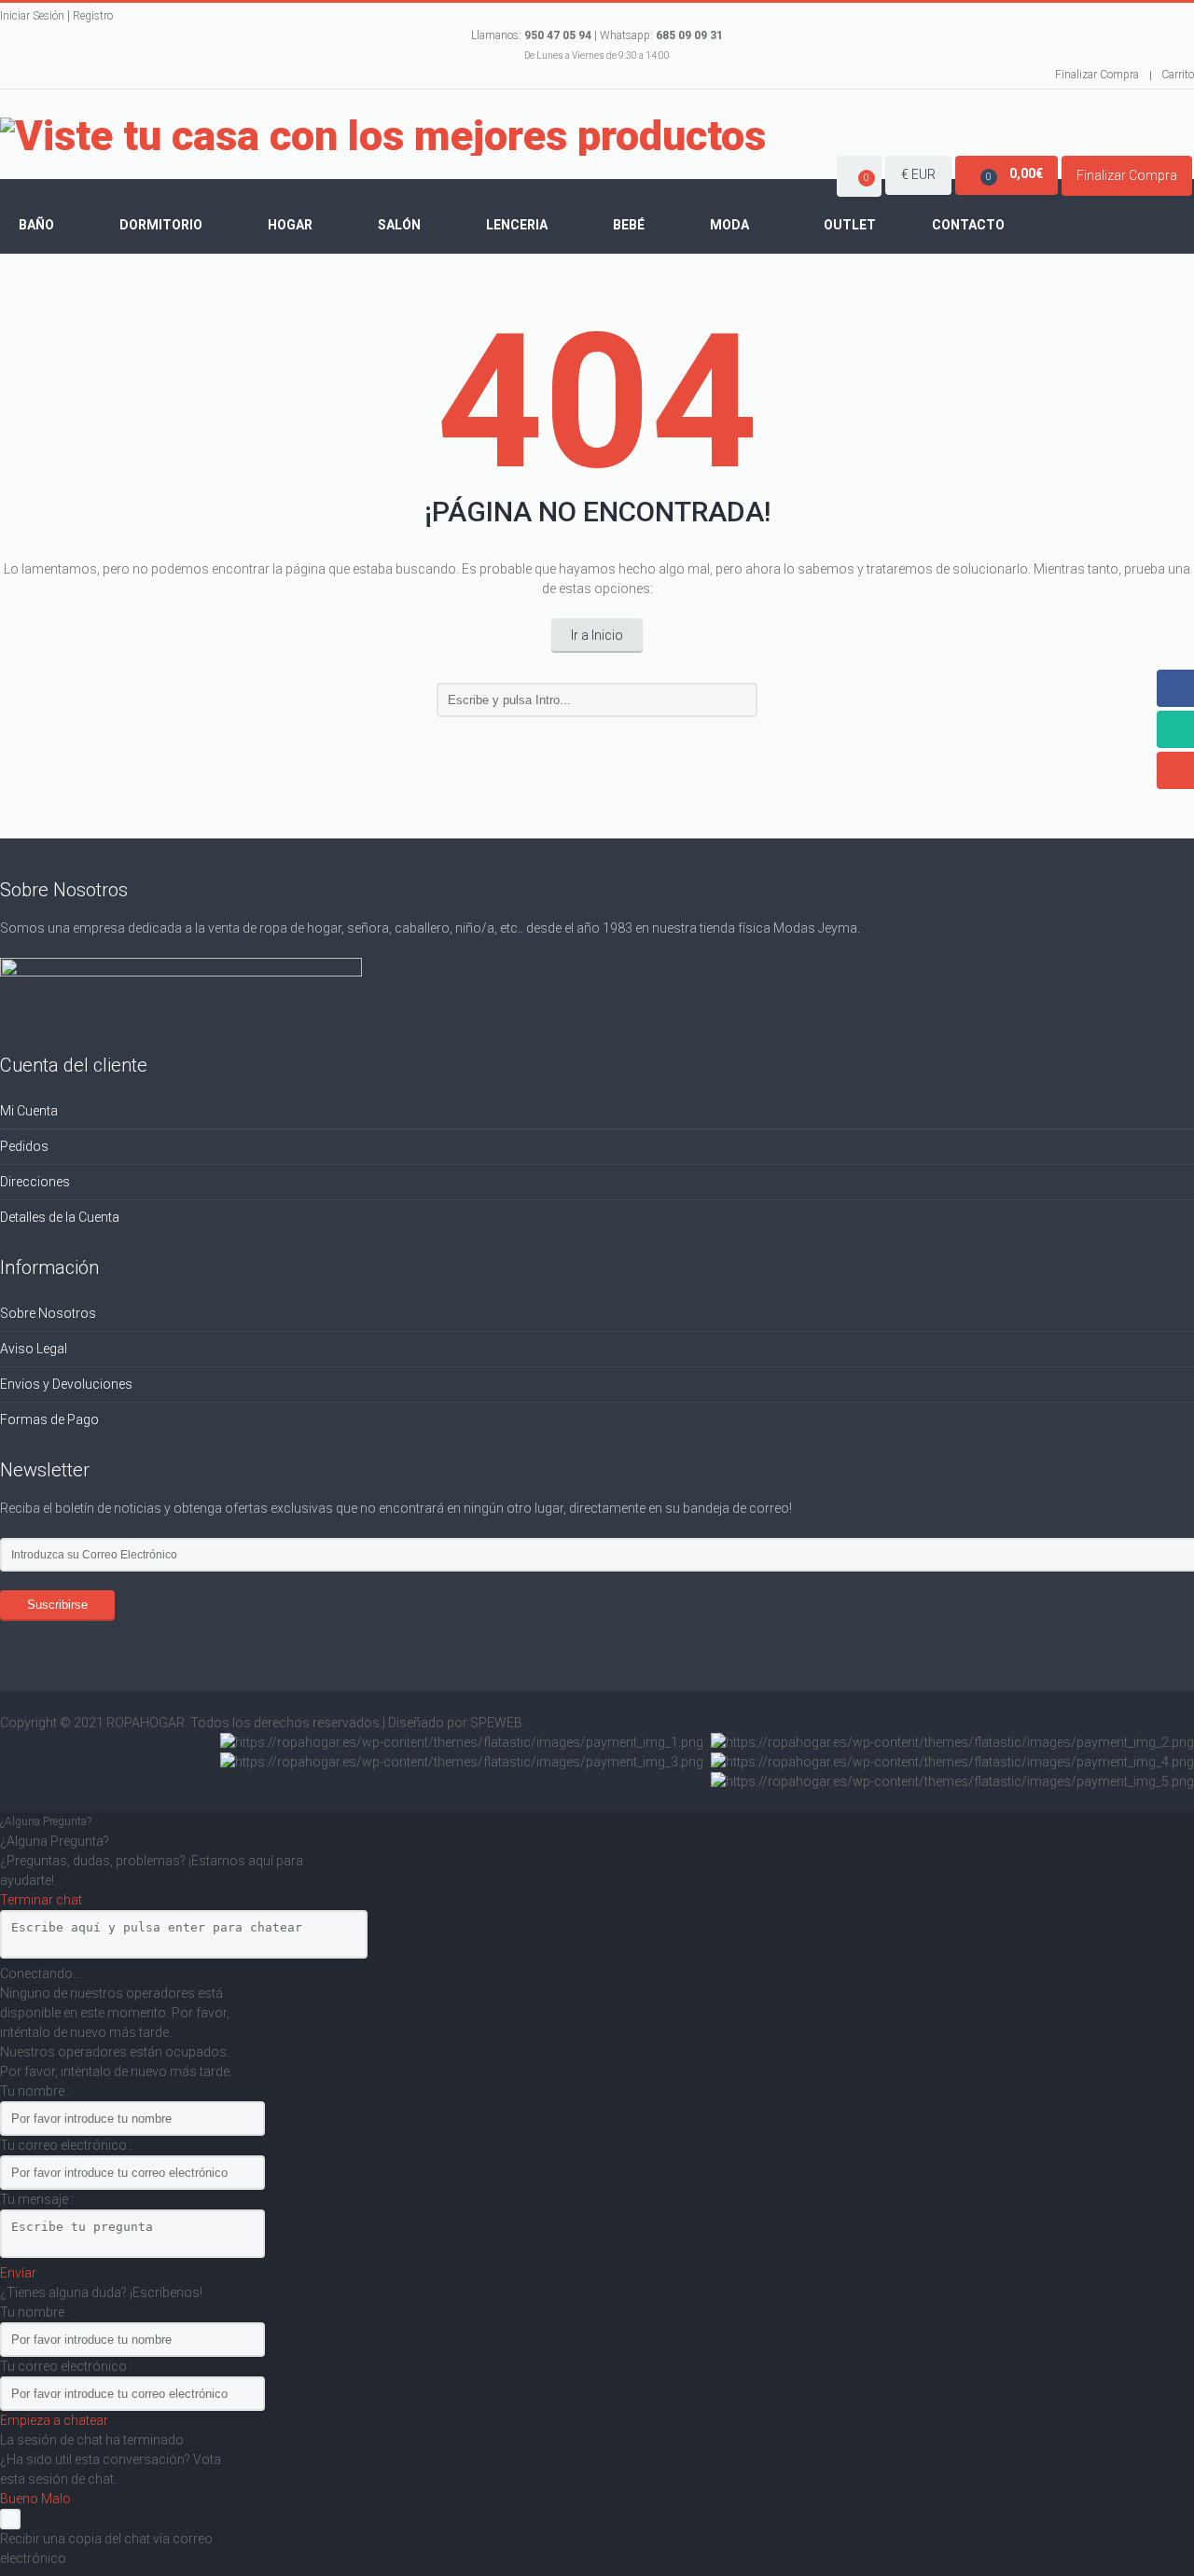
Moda (729, 225)
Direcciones (35, 1182)
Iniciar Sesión (32, 16)
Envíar (18, 2273)
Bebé (629, 225)
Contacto (968, 225)
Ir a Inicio (597, 635)
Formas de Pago (49, 1420)
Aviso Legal (34, 1349)
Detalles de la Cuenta (60, 1217)
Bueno (21, 2499)
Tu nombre (34, 2091)
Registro (93, 16)
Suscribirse (57, 1605)
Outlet (850, 225)
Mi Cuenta (29, 1111)
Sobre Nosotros (48, 1313)
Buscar (741, 701)
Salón (399, 225)
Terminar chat (41, 1900)
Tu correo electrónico (65, 2145)
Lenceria (517, 225)
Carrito (1178, 75)
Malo (56, 2499)
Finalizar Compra (1097, 75)
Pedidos (24, 1146)
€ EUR (918, 174)
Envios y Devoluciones (66, 1384)
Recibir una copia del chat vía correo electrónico (106, 2548)
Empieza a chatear (54, 2420)
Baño (36, 225)
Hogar (290, 225)
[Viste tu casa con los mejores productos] (383, 137)
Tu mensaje (35, 2199)
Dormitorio (161, 225)
